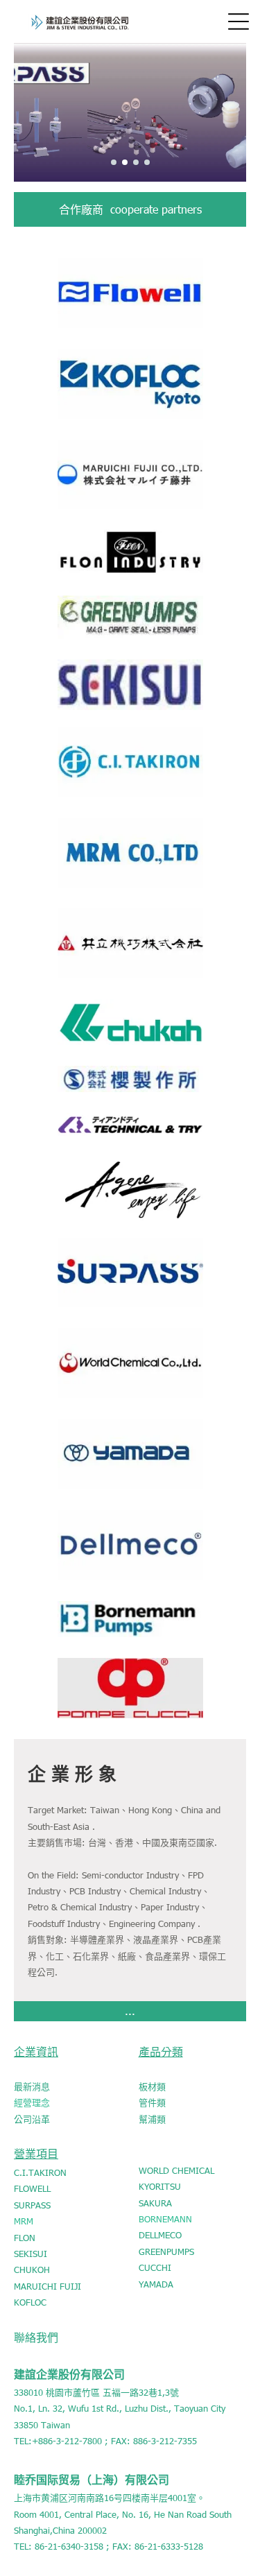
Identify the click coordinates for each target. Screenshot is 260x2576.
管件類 (152, 2102)
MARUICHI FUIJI (47, 2286)
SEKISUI (31, 2254)
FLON (25, 2238)
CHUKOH (32, 2270)
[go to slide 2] (125, 162)
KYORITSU (160, 2186)
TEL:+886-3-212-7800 (58, 2441)
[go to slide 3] (136, 162)
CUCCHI (155, 2267)
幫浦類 (152, 2119)
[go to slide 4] (147, 162)
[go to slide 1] (114, 162)
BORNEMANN (165, 2219)
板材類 (152, 2086)
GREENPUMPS (166, 2251)
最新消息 (32, 2086)
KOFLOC (30, 2302)
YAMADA (156, 2284)
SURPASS (32, 2205)
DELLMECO (160, 2235)
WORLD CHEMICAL (176, 2170)
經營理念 (32, 2102)
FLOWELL (32, 2188)
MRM (24, 2221)
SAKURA (155, 2203)
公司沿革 (32, 2119)
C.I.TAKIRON (40, 2172)
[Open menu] (239, 21)
